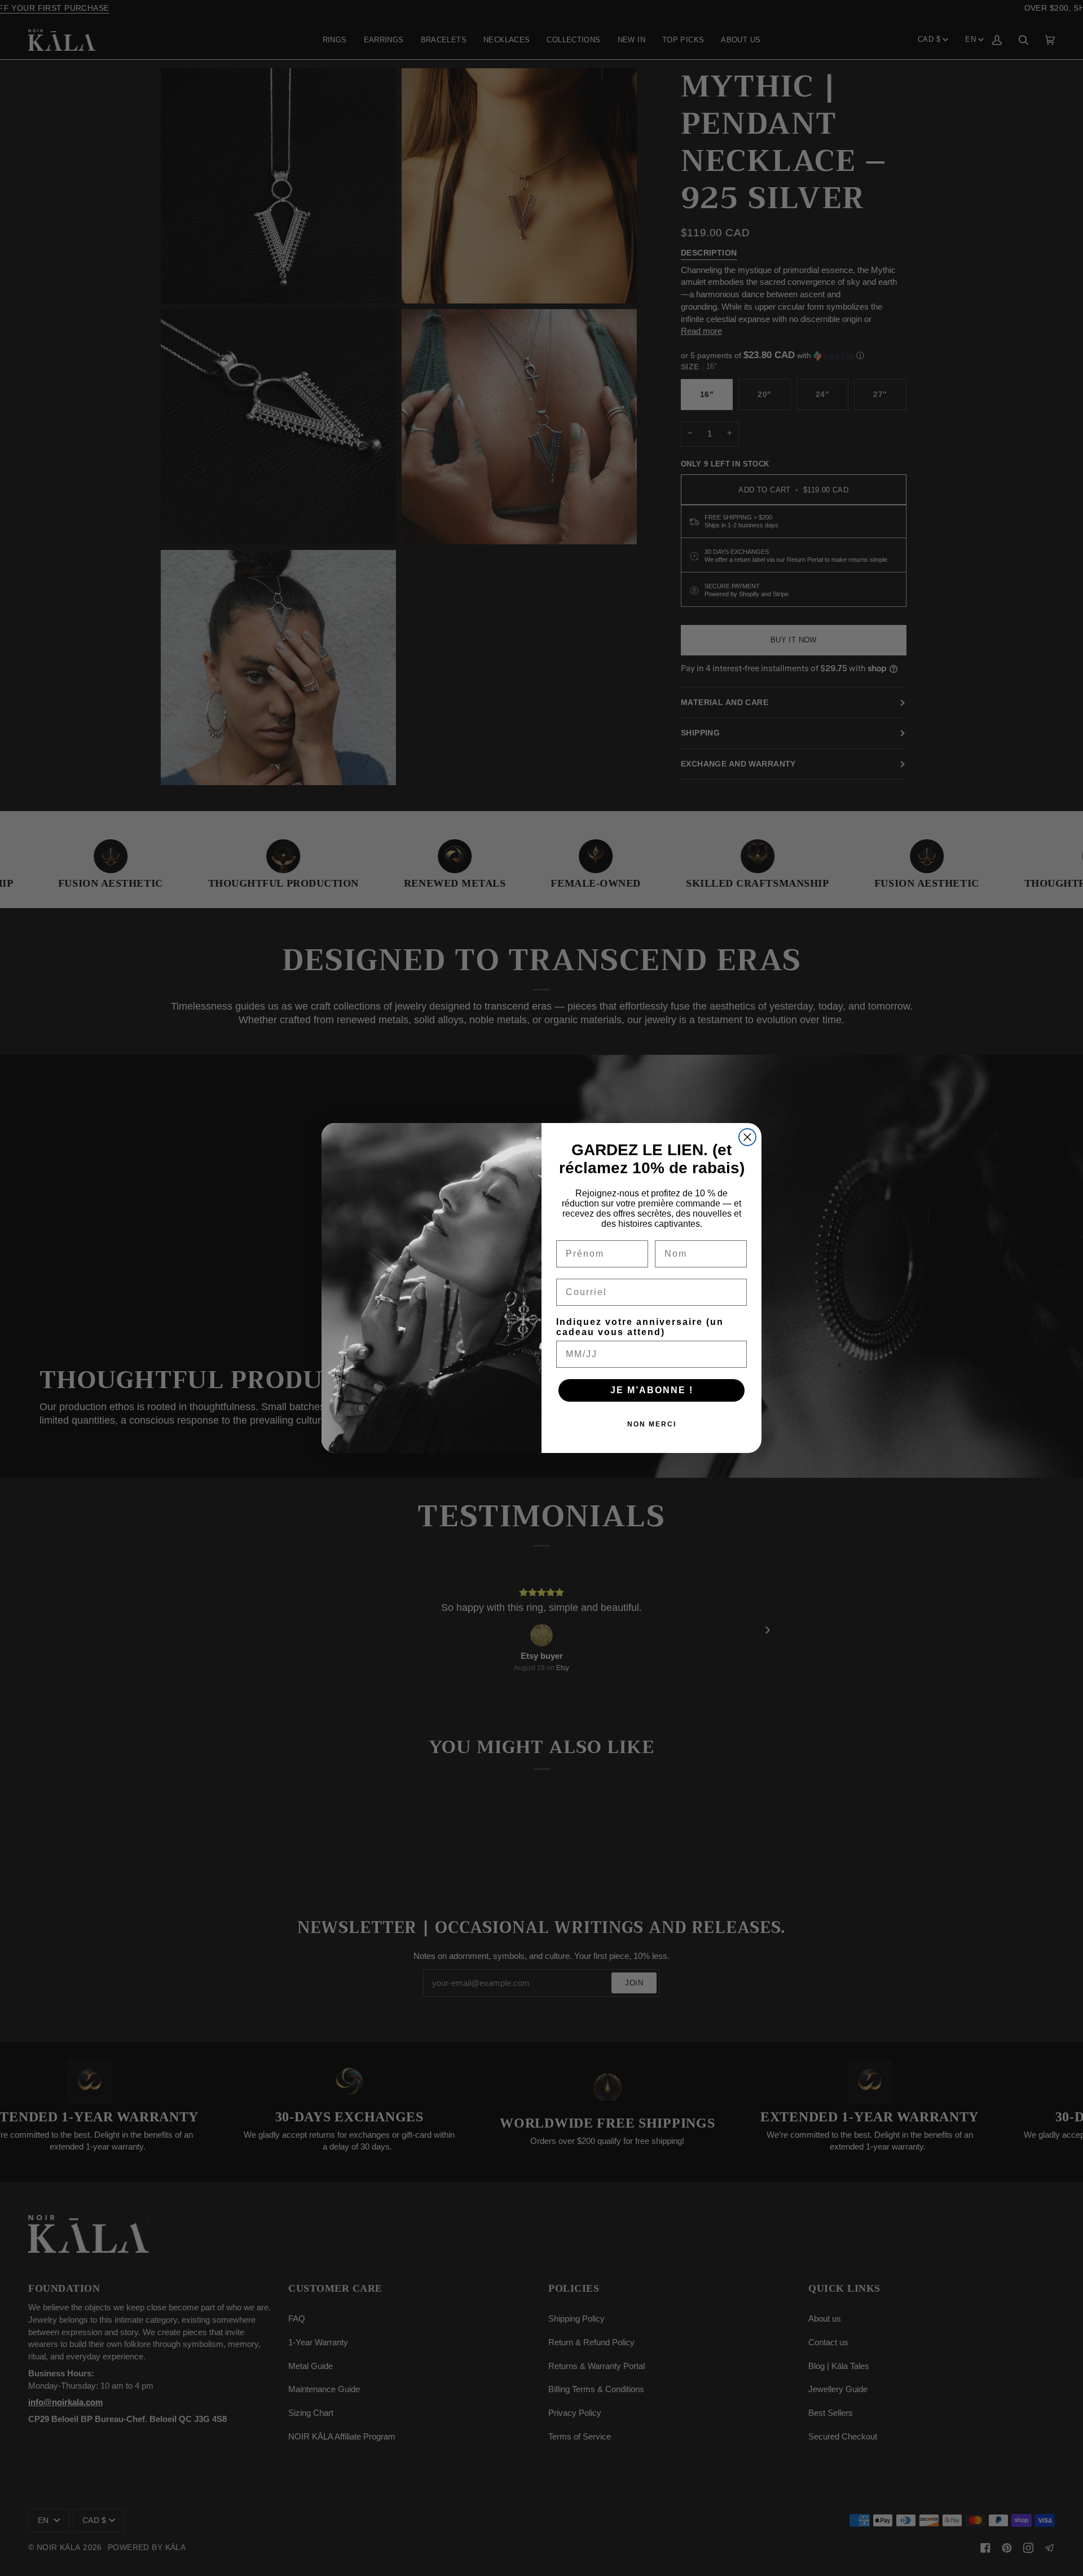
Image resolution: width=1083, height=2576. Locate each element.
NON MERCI (652, 1424)
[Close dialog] (747, 1137)
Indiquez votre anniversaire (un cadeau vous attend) (640, 1327)
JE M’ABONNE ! (652, 1390)
